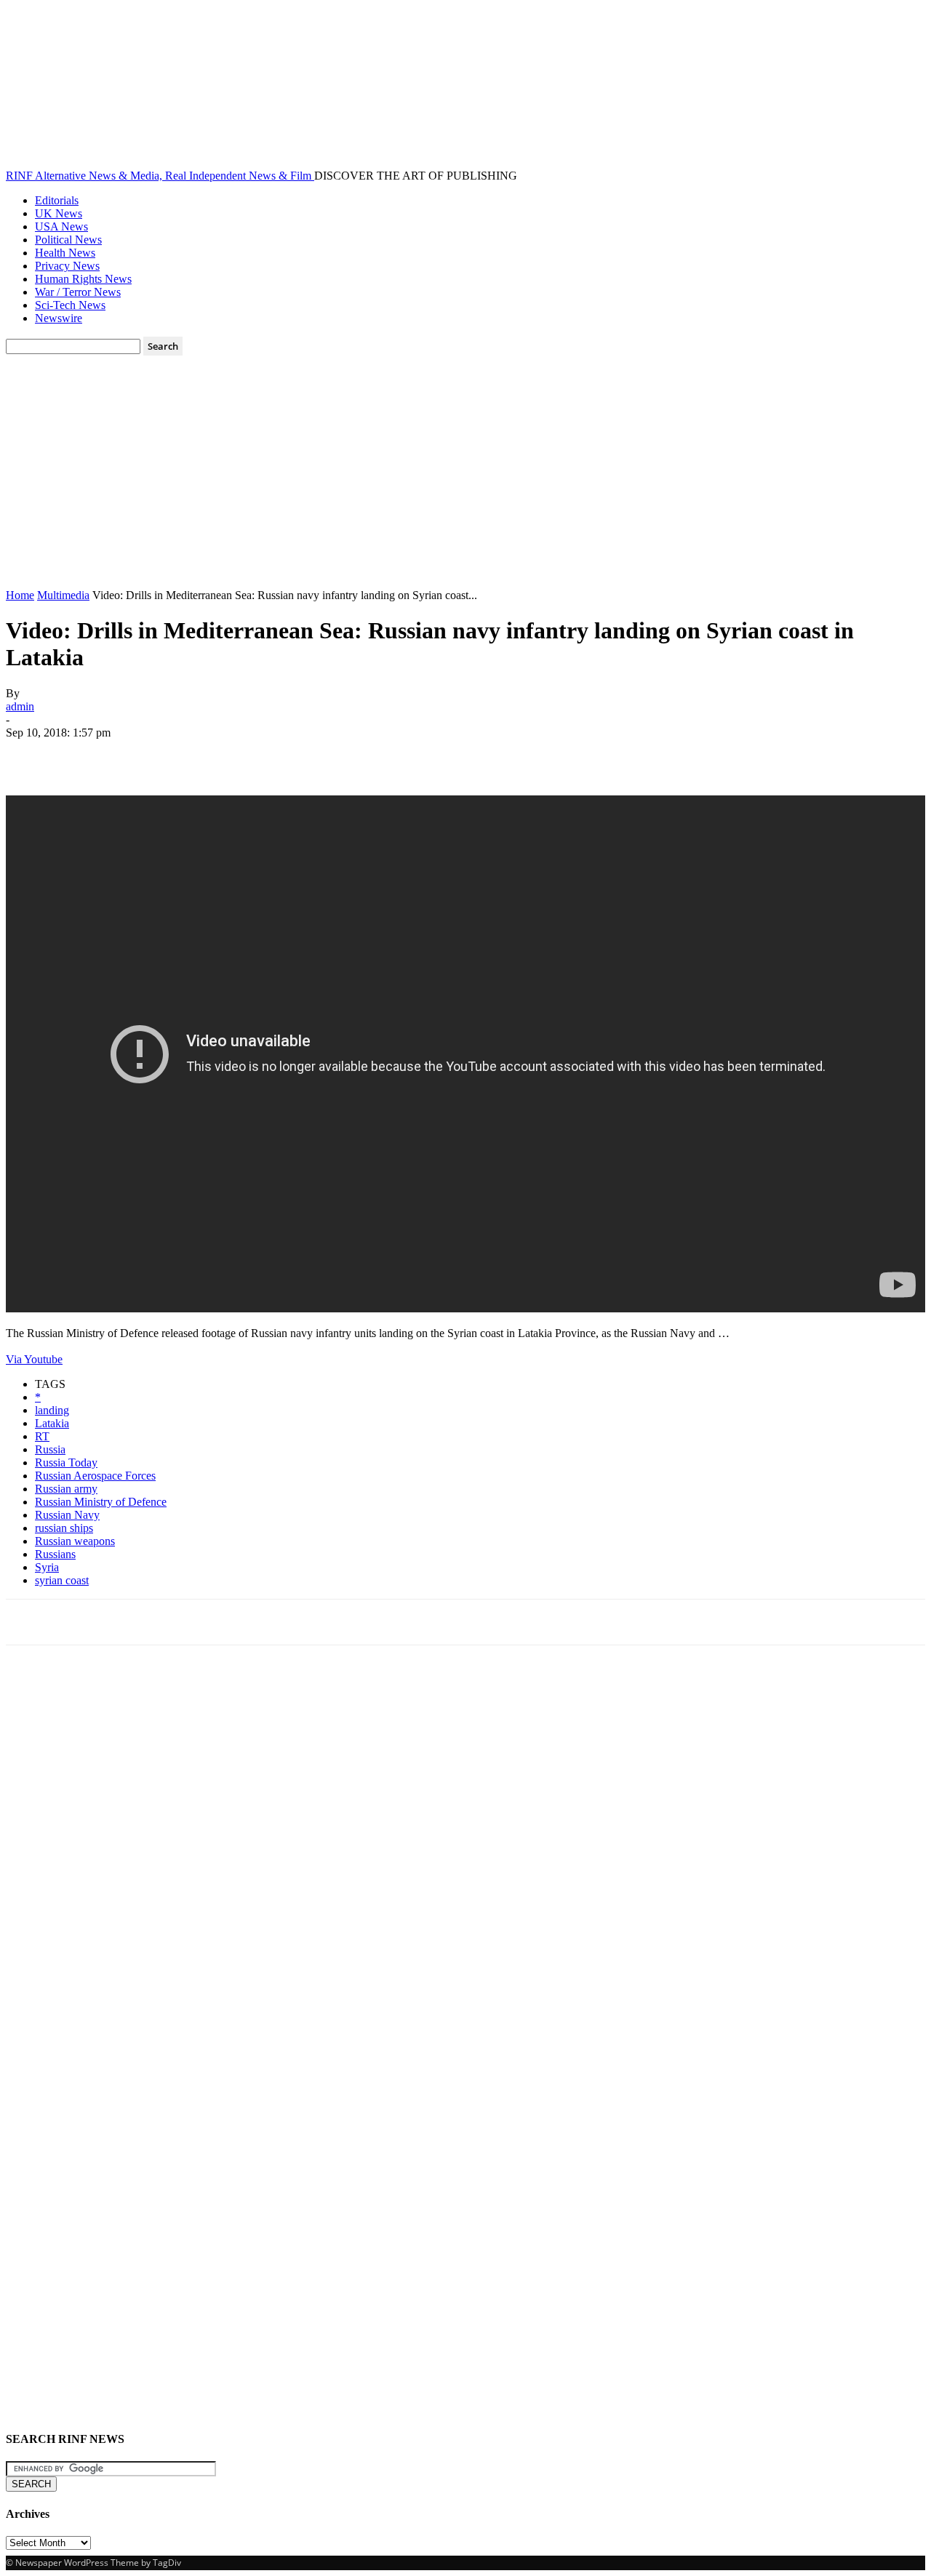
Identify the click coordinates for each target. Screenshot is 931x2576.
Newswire (59, 318)
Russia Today (66, 1462)
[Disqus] (465, 1858)
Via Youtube (34, 1359)
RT (42, 1436)
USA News (61, 226)
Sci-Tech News (70, 305)
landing (52, 1410)
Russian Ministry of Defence (101, 1502)
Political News (68, 240)
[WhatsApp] (187, 754)
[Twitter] (82, 754)
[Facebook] (30, 754)
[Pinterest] (135, 754)
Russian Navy (67, 1515)
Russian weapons (75, 1541)
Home (20, 595)
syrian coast (62, 1580)
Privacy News (67, 266)
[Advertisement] (465, 480)
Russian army (66, 1489)
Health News (65, 253)
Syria (47, 1567)
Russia (50, 1449)
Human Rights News (83, 279)
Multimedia (63, 595)
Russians (55, 1554)
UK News (59, 213)
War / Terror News (78, 292)
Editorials (57, 200)
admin (20, 706)
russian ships (64, 1528)
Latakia (52, 1423)
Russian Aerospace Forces (95, 1476)
